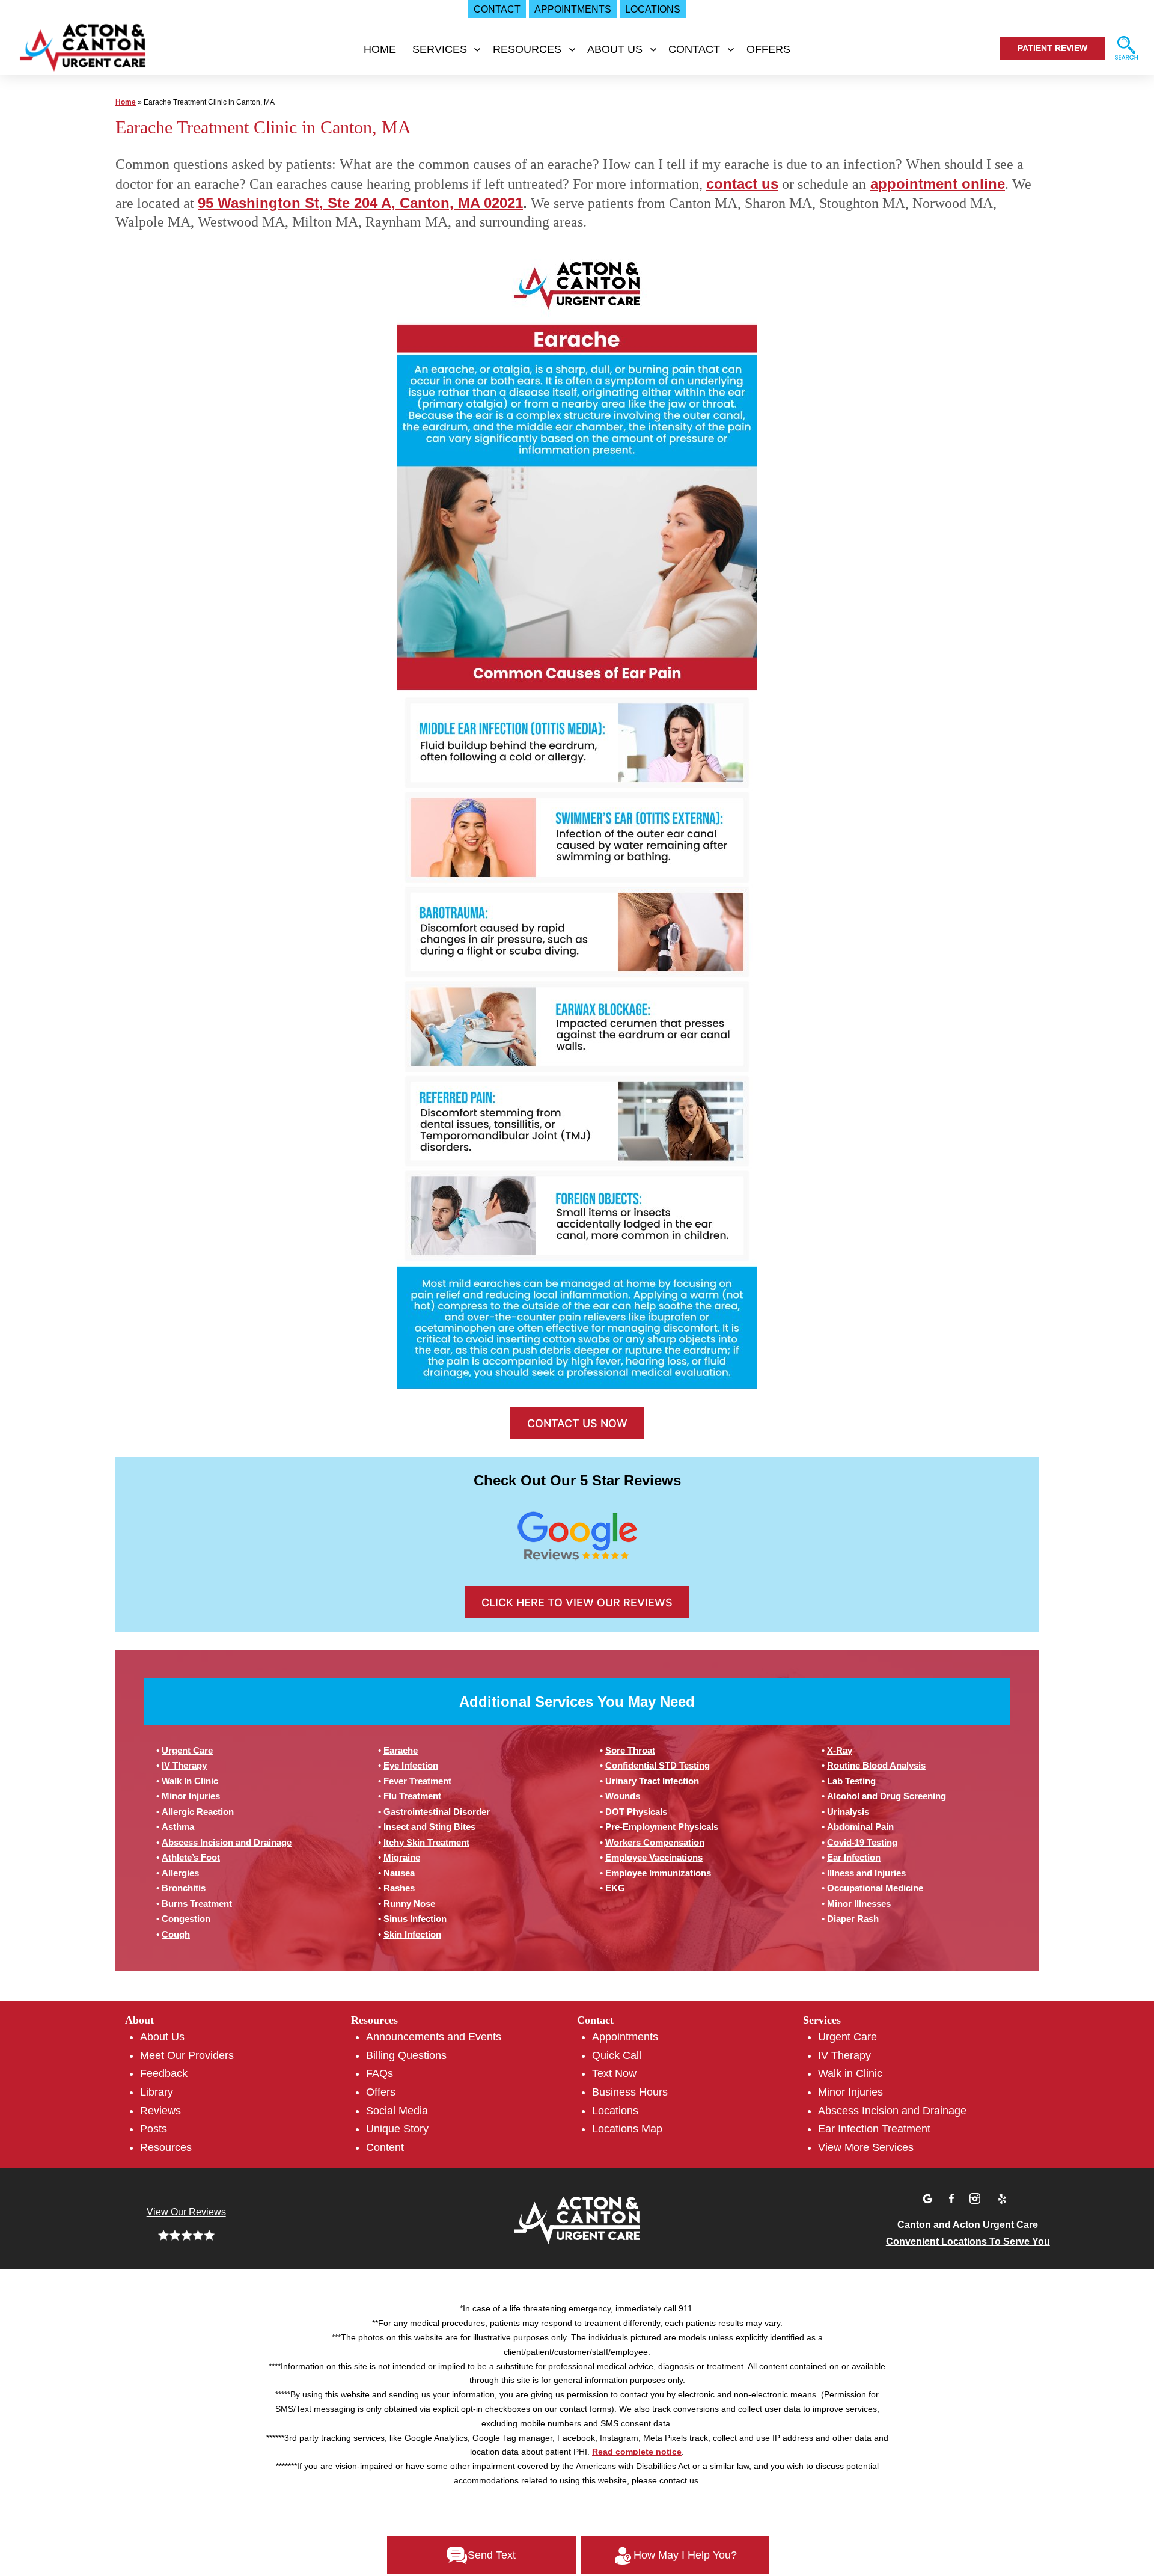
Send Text (492, 2555)
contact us (742, 184)
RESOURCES (527, 49)
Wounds (623, 1796)
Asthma (178, 1827)
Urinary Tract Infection (652, 1781)
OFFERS (768, 49)
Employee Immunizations (658, 1873)
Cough (176, 1934)
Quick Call (617, 2055)
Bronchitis (184, 1888)
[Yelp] (1002, 2197)
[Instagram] (977, 2197)
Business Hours (630, 2092)
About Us (162, 2037)
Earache (401, 1750)
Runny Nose (409, 1904)
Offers (381, 2092)
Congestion (186, 1919)
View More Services (866, 2147)
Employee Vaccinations (654, 1857)
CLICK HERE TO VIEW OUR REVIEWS (577, 1602)
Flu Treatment (412, 1796)
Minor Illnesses (859, 1904)
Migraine (402, 1857)
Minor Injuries (191, 1796)
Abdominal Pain (860, 1827)
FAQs (380, 2073)
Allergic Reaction (198, 1812)
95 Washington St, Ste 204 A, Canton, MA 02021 (360, 203)
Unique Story (397, 2129)
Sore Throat (630, 1750)
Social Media (397, 2111)
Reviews (160, 2111)
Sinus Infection (415, 1919)
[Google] (929, 2197)
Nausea (399, 1873)
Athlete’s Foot (191, 1857)
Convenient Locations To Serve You (968, 2241)
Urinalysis (848, 1812)
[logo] (81, 51)
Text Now (614, 2073)
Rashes (399, 1888)
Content (385, 2147)
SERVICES (440, 49)
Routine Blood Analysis (876, 1765)
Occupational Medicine (875, 1888)
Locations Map (627, 2129)
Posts (154, 2129)
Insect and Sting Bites (429, 1827)
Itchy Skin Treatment (426, 1842)
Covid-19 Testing (862, 1842)
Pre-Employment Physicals (662, 1827)
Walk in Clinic (850, 2073)
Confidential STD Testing (658, 1765)
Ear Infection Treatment (874, 2129)
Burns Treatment (197, 1904)
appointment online (938, 184)
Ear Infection (854, 1857)
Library (157, 2092)
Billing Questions (406, 2055)
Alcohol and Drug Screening (887, 1796)
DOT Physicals (636, 1812)
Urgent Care (187, 1750)
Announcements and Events (434, 2037)
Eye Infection (411, 1765)
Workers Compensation (655, 1842)
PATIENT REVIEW (1052, 48)
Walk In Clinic (190, 1781)
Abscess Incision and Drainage (227, 1842)
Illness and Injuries (866, 1873)
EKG (615, 1888)
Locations (615, 2111)
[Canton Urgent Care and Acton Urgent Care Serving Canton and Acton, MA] (577, 2219)
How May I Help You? (685, 2555)
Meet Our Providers (187, 2055)
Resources (166, 2147)
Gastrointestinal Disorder (437, 1812)
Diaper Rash (853, 1919)
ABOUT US (615, 49)
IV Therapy (184, 1765)
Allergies (180, 1873)
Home (380, 49)
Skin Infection (412, 1934)
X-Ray (840, 1750)
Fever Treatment (417, 1781)
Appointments (625, 2037)
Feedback (164, 2073)
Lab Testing (851, 1781)
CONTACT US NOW (577, 1423)
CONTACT (694, 49)
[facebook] (953, 2197)
